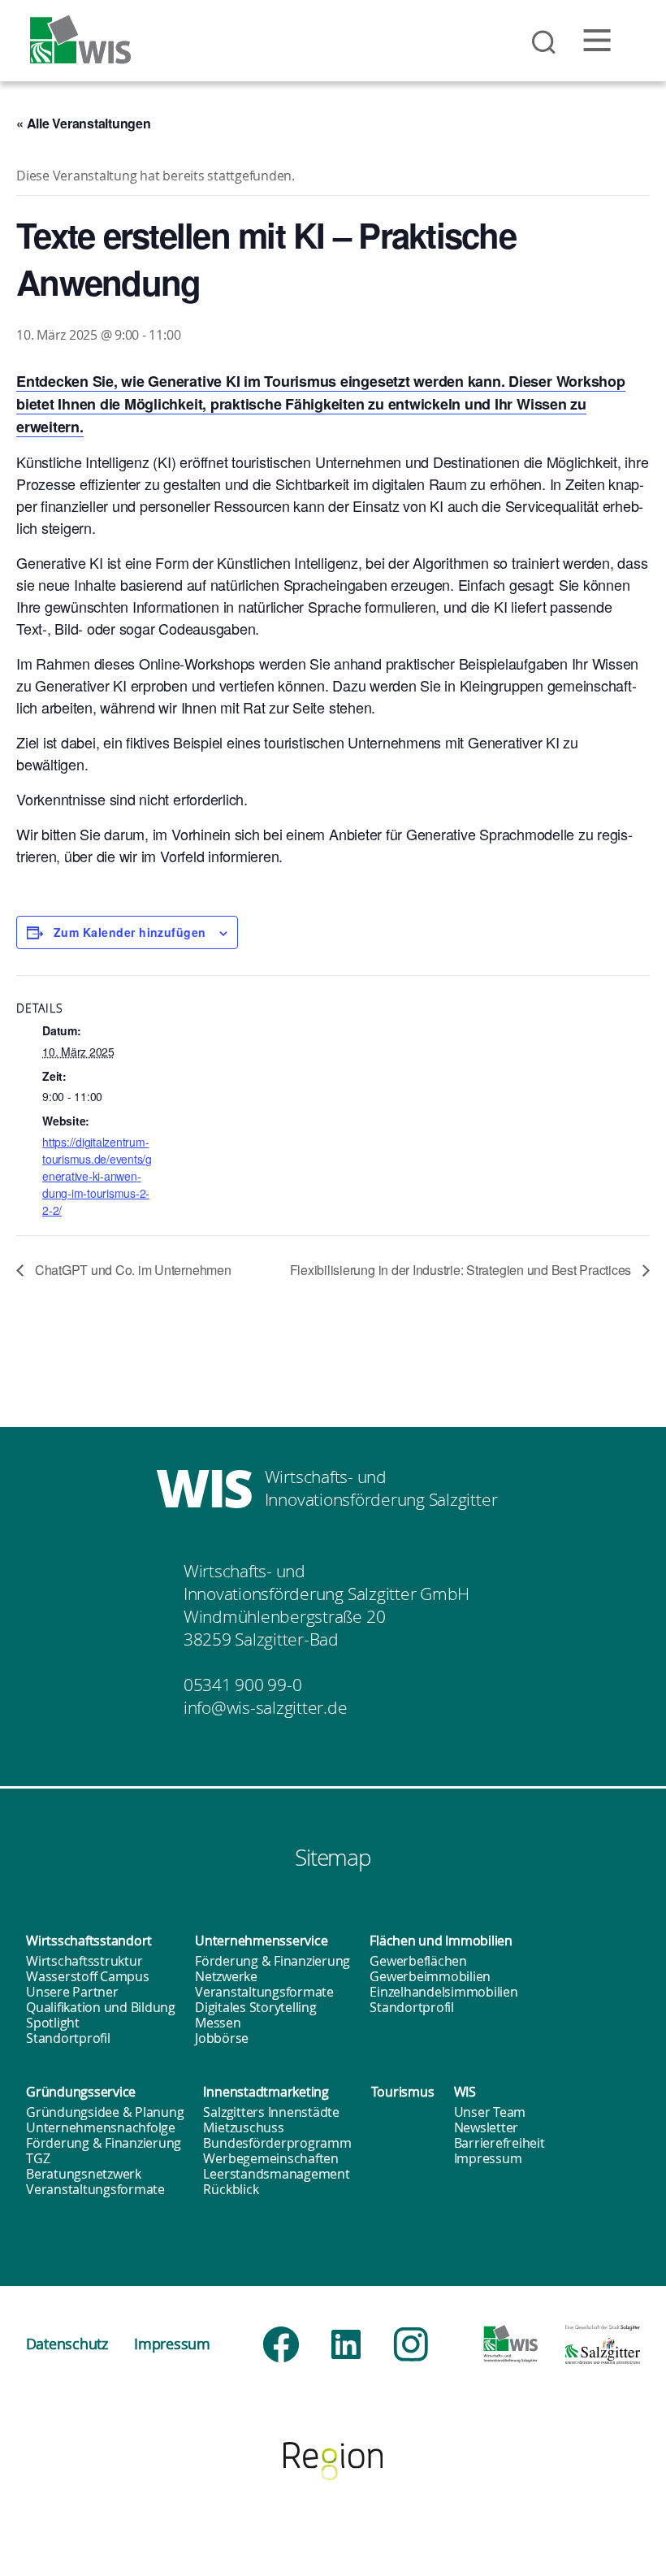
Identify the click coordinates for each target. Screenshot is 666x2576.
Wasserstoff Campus (88, 1976)
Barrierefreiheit (500, 2143)
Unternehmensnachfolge (101, 2127)
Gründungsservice (81, 2092)
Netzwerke (226, 1976)
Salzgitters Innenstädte (271, 2112)
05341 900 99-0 (243, 1685)
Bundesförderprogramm (277, 2143)
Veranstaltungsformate (264, 1992)
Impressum (488, 2158)
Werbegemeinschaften (270, 2158)
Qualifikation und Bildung (101, 2007)
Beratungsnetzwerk (84, 2174)
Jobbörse (222, 2038)
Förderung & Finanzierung (272, 1961)
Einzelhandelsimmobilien (443, 1992)
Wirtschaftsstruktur (84, 1961)
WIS (465, 2092)
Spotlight (53, 2023)
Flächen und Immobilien (441, 1941)
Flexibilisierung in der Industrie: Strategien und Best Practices (462, 1270)
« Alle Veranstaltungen (84, 123)
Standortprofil (68, 2038)
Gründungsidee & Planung (105, 2112)
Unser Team (490, 2112)
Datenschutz (67, 2344)
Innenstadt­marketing (266, 2092)
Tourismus (403, 2092)
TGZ (38, 2158)
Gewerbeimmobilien (430, 1976)
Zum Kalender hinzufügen (130, 932)
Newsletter (487, 2127)
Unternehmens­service (261, 1941)
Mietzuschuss (243, 2127)
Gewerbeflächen (418, 1961)
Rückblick (231, 2189)
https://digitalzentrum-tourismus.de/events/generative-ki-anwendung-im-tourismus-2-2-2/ (97, 1176)
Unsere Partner (72, 1992)
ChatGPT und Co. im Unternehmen (132, 1270)
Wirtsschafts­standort (89, 1941)
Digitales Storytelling (256, 2007)
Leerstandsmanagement (276, 2174)
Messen (218, 2023)
